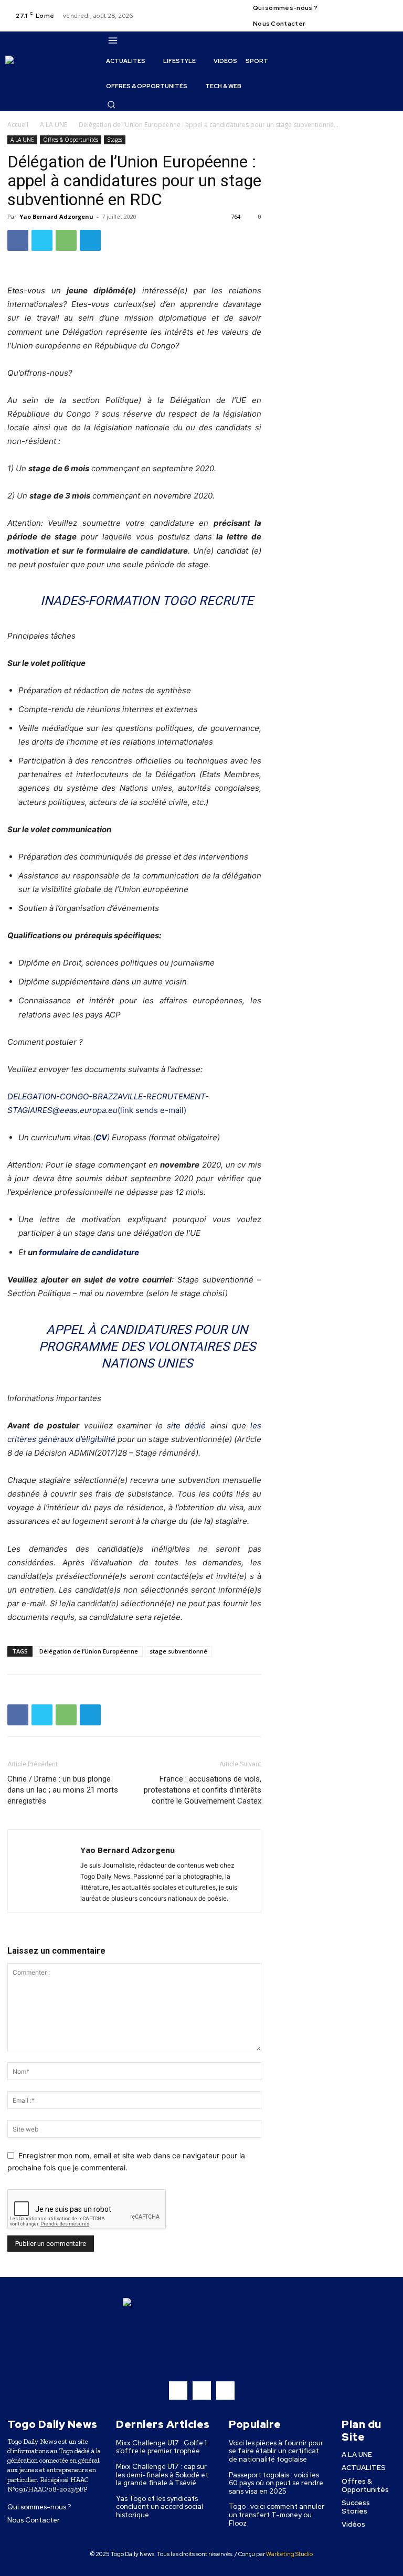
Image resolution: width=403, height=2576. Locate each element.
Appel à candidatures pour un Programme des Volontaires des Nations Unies (147, 1347)
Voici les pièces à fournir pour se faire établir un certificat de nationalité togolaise (276, 2451)
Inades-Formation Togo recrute (147, 601)
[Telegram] (90, 240)
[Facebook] (364, 9)
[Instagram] (376, 9)
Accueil (18, 125)
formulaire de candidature (89, 1252)
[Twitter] (389, 9)
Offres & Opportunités (71, 140)
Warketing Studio (289, 2554)
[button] (111, 104)
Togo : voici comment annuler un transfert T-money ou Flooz (277, 2515)
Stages (115, 140)
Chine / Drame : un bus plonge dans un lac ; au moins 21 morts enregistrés (63, 1790)
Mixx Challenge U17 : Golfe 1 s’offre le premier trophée (161, 2447)
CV (101, 1137)
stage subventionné (178, 1651)
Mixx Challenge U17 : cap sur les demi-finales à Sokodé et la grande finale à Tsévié (162, 2475)
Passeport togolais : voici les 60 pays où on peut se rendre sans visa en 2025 (276, 2483)
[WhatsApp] (66, 240)
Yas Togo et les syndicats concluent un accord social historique (160, 2507)
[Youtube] (364, 22)
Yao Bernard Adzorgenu (56, 216)
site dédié (186, 1425)
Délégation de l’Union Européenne (89, 1651)
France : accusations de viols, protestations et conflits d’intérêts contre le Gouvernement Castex (203, 1790)
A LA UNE (54, 125)
